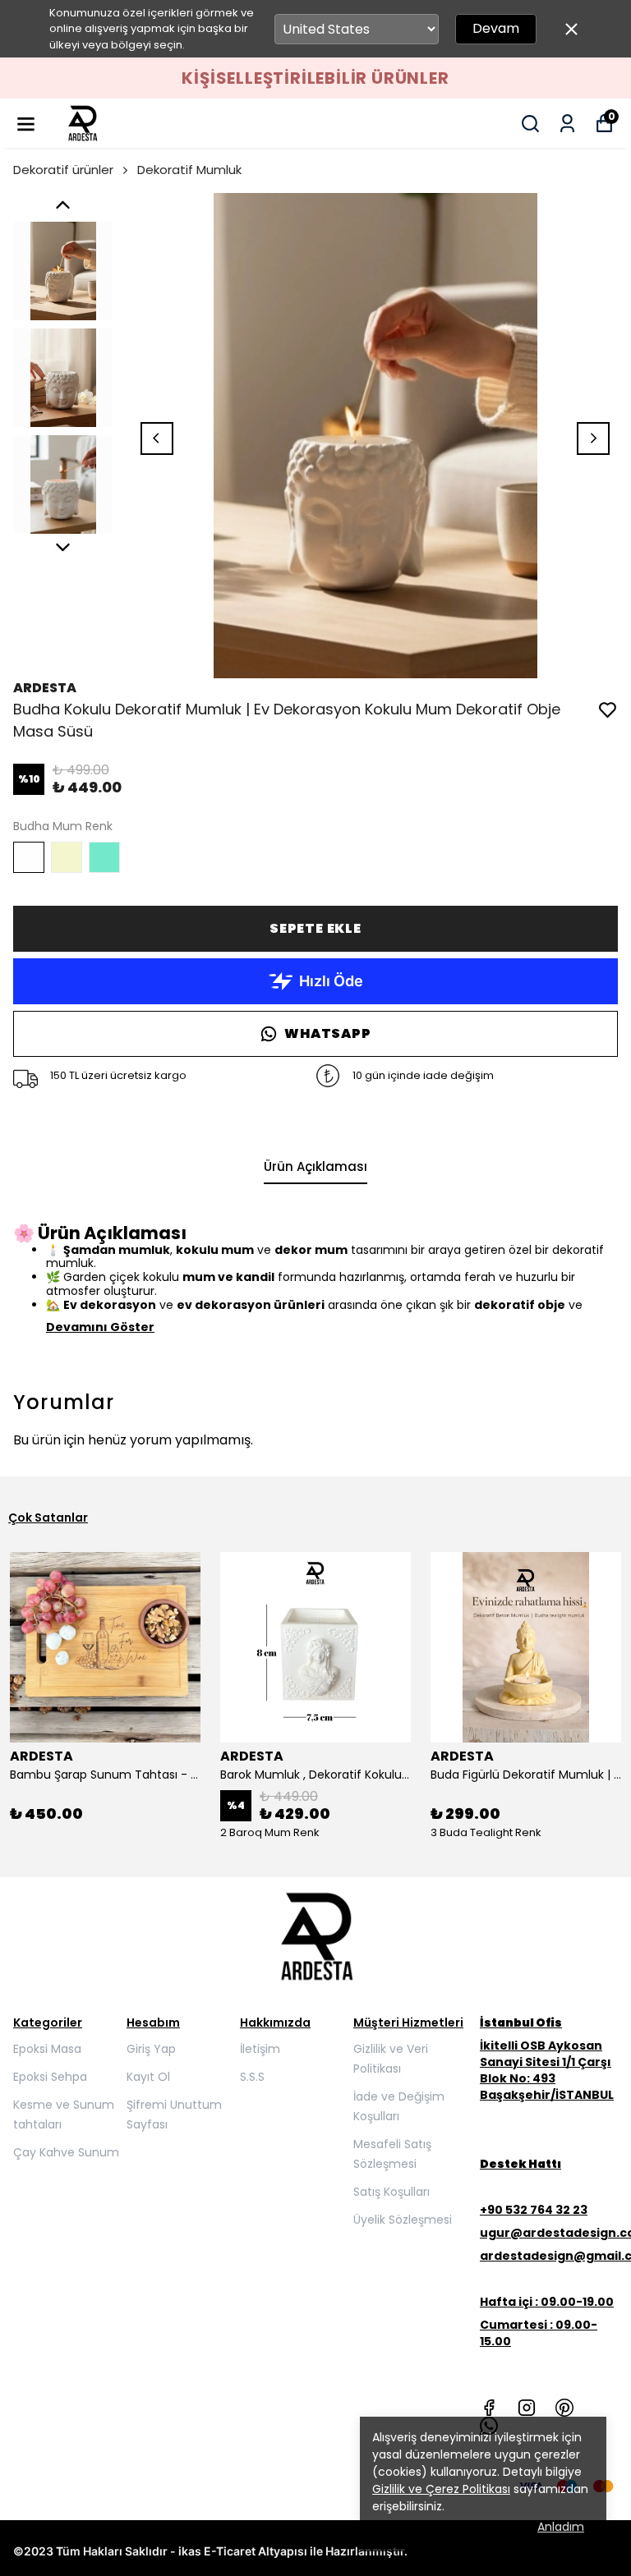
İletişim (260, 2049)
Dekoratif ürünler (63, 170)
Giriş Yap (151, 2049)
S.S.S (252, 2077)
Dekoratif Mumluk (189, 170)
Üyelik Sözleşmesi (403, 2220)
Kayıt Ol (148, 2077)
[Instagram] (527, 2408)
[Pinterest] (564, 2408)
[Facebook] (489, 2408)
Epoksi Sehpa (50, 2077)
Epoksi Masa (47, 2049)
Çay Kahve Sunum (66, 2152)
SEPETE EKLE (315, 928)
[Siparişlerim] (567, 124)
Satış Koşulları (391, 2192)
